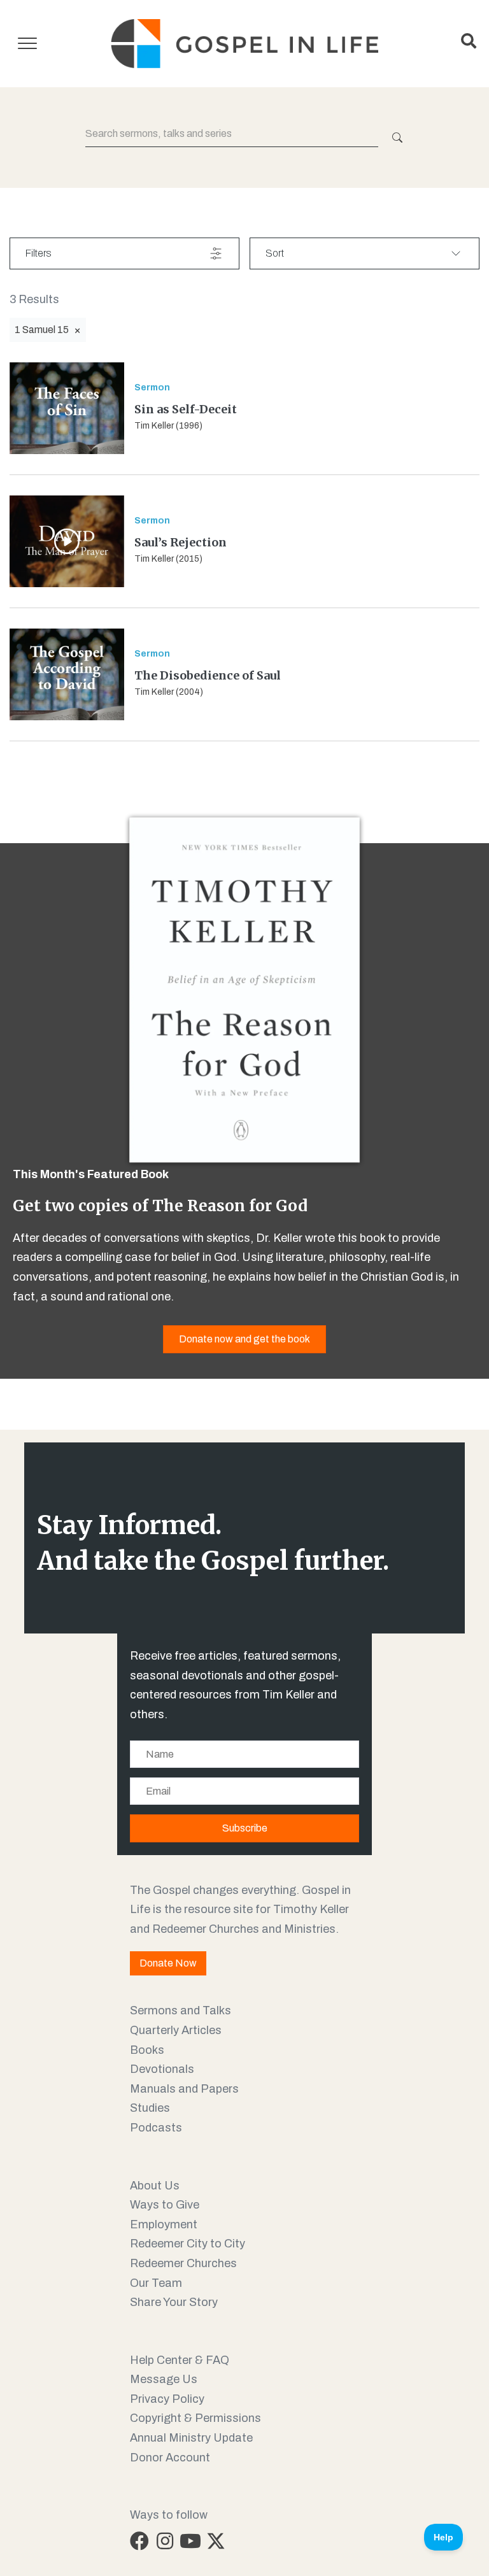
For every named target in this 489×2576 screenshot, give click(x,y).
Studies (150, 2108)
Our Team (156, 2283)
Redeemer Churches (183, 2263)
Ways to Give (165, 2205)
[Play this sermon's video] (67, 541)
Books (147, 2050)
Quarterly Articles (176, 2030)
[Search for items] (396, 138)
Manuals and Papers (184, 2089)
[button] (139, 2541)
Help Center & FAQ (180, 2360)
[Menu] (27, 44)
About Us (155, 2186)
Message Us (164, 2379)
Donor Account (170, 2458)
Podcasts (156, 2128)
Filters (39, 253)
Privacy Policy (167, 2399)
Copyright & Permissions (195, 2418)
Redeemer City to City (188, 2244)
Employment (164, 2224)
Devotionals (162, 2069)
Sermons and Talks (181, 2010)
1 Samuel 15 (42, 330)
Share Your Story (174, 2302)
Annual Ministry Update (191, 2438)
